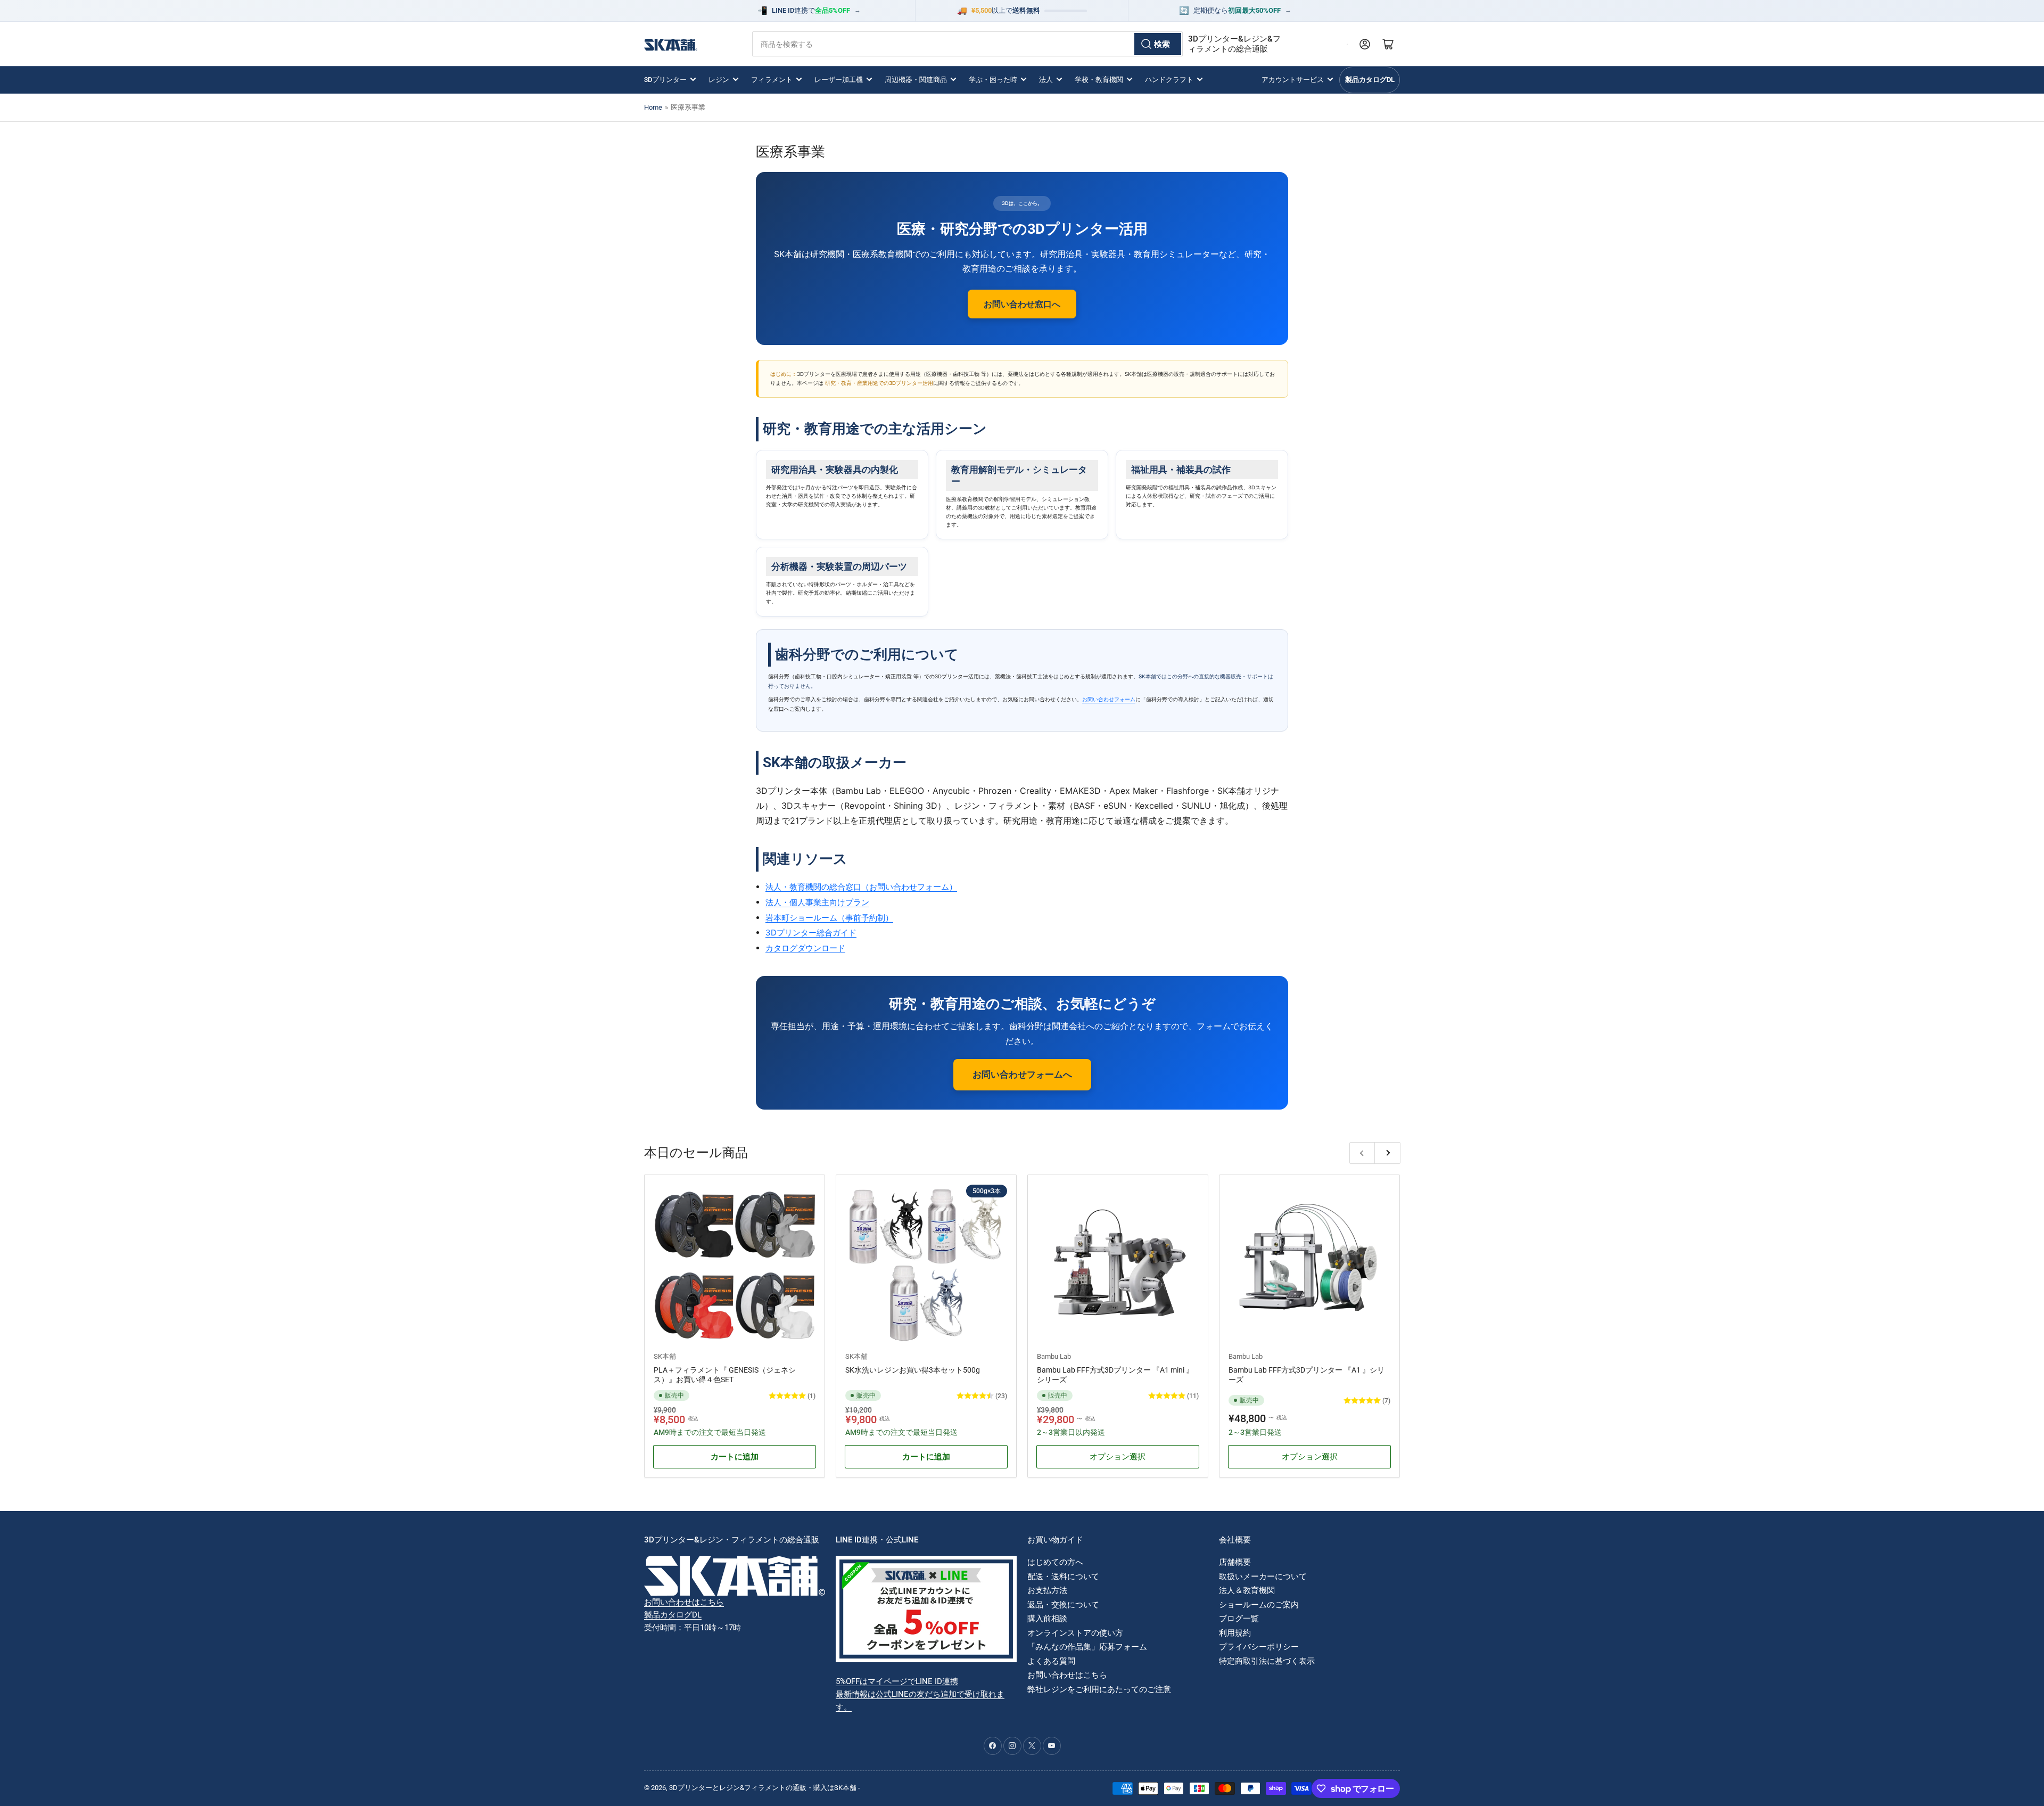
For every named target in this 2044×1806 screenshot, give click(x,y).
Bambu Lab (1054, 1356)
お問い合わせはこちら (684, 1602)
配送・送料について (1063, 1577)
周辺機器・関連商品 (916, 80)
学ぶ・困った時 (993, 80)
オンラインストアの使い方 (1075, 1633)
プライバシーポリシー (1259, 1647)
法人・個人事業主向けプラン (817, 902)
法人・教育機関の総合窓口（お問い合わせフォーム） (861, 887)
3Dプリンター (665, 80)
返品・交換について (1063, 1605)
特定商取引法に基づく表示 (1267, 1661)
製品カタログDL (1370, 80)
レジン (719, 80)
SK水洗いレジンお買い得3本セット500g (913, 1370)
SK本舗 (665, 1356)
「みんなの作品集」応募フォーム (1087, 1647)
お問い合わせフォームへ (1022, 1074)
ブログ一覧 (1239, 1619)
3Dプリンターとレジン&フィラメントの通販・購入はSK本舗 (763, 1788)
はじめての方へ (1055, 1562)
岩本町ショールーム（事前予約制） (829, 918)
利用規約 (1235, 1633)
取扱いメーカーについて (1263, 1577)
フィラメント (772, 80)
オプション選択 (1118, 1457)
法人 (1046, 80)
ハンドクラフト (1169, 80)
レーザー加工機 (839, 80)
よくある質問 (1051, 1661)
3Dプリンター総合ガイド (811, 933)
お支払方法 (1047, 1590)
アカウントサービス (1293, 80)
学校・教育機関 (1099, 80)
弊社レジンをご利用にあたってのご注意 (1099, 1689)
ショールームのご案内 (1259, 1605)
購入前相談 (1047, 1619)
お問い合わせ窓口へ (1022, 304)
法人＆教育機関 (1247, 1590)
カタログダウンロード (805, 948)
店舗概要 (1235, 1562)
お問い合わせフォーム (1109, 699)
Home (653, 107)
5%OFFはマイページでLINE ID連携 (897, 1681)
